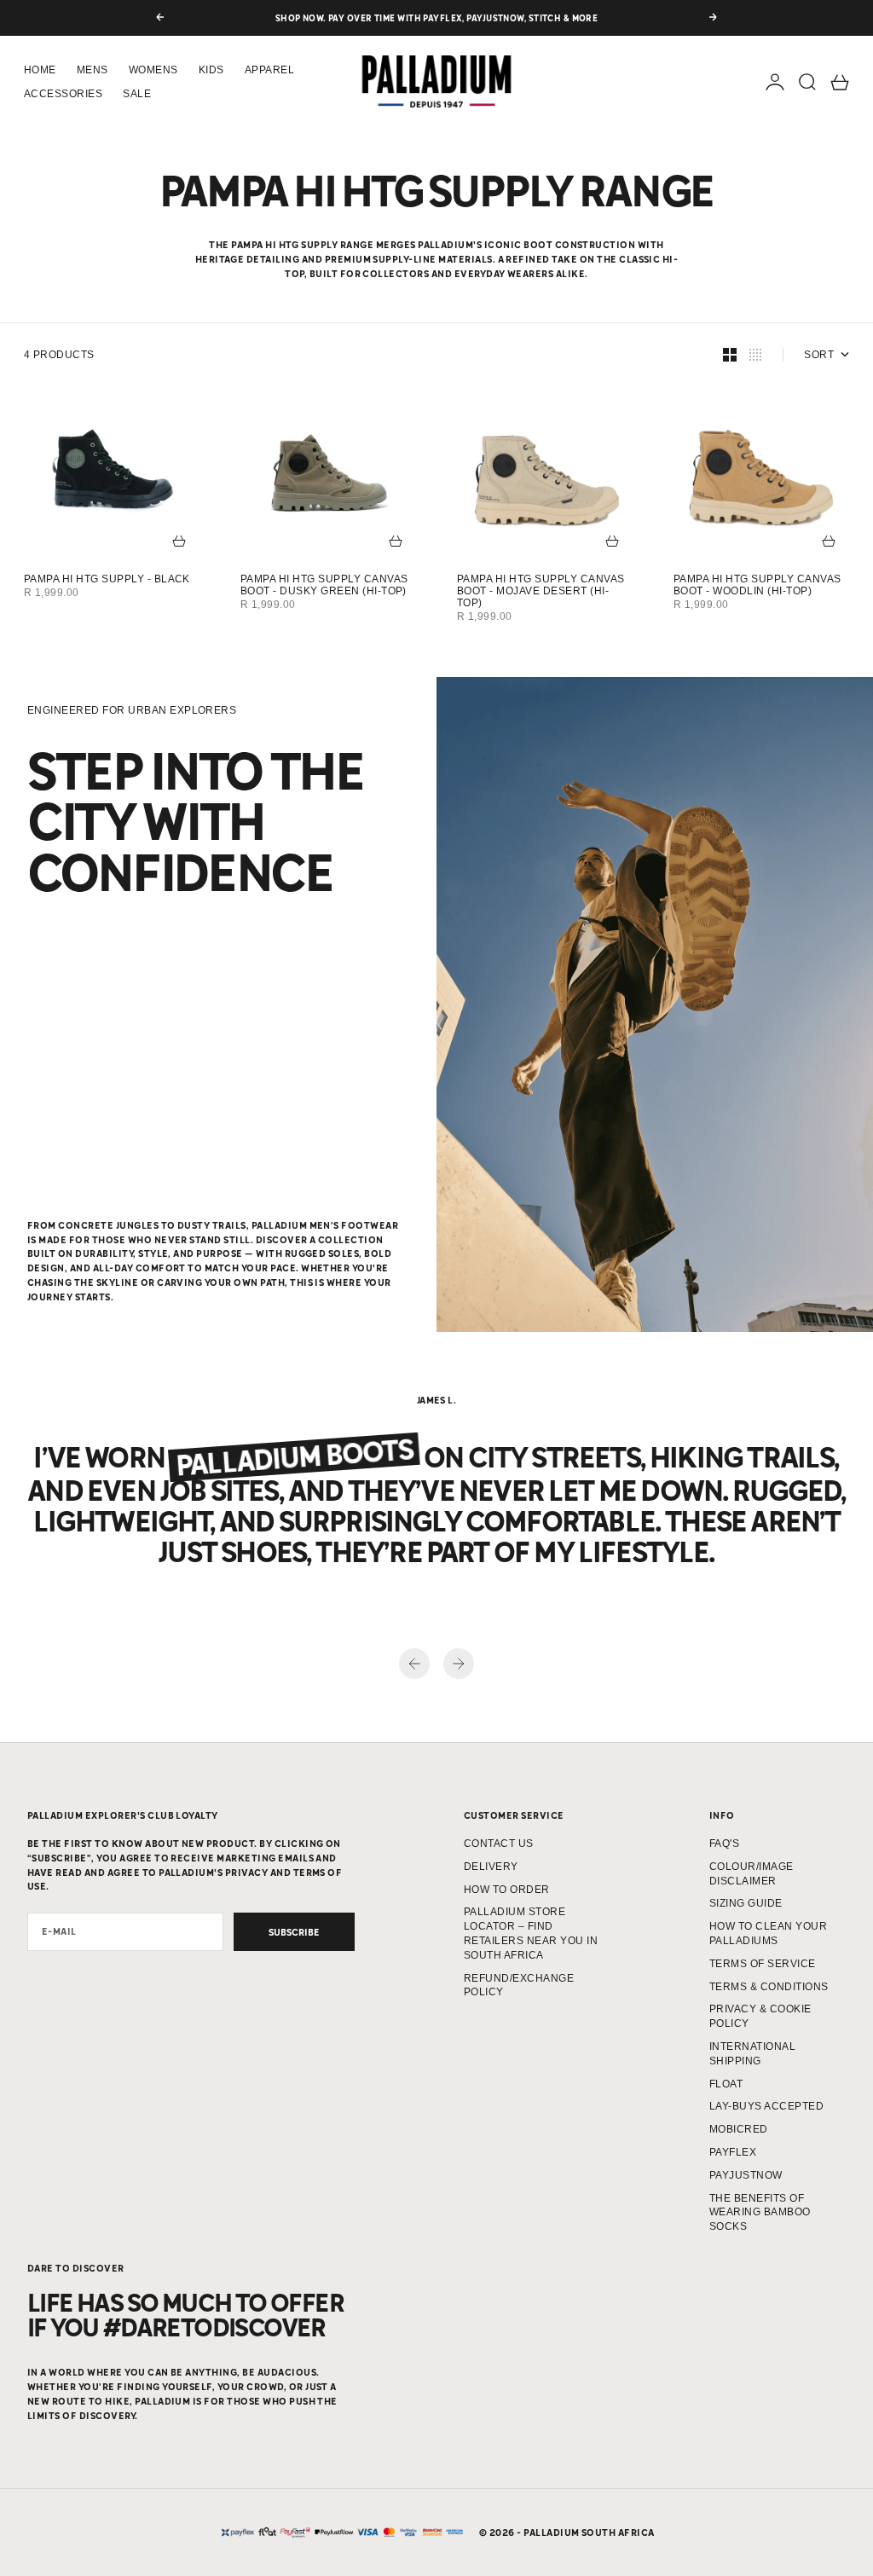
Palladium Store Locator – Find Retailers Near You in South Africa (531, 1933)
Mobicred (739, 2129)
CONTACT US (499, 1844)
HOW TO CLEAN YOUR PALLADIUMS (768, 1933)
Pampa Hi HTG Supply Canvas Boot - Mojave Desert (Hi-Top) (541, 591)
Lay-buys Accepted (766, 2106)
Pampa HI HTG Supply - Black (107, 579)
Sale (137, 94)
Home (40, 70)
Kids (211, 70)
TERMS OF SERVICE (763, 1964)
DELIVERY (491, 1867)
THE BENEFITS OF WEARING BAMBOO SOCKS (760, 2213)
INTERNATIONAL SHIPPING (752, 2054)
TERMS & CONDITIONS (769, 1987)
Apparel (269, 70)
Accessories (63, 94)
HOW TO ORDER (507, 1890)
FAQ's (724, 1844)
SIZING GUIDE (746, 1903)
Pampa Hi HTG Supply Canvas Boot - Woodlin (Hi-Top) (757, 585)
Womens (153, 70)
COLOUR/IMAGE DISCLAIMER (752, 1874)
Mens (93, 70)
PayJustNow (746, 2175)
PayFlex (733, 2152)
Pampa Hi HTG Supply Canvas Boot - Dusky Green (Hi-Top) (324, 585)
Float (726, 2084)
